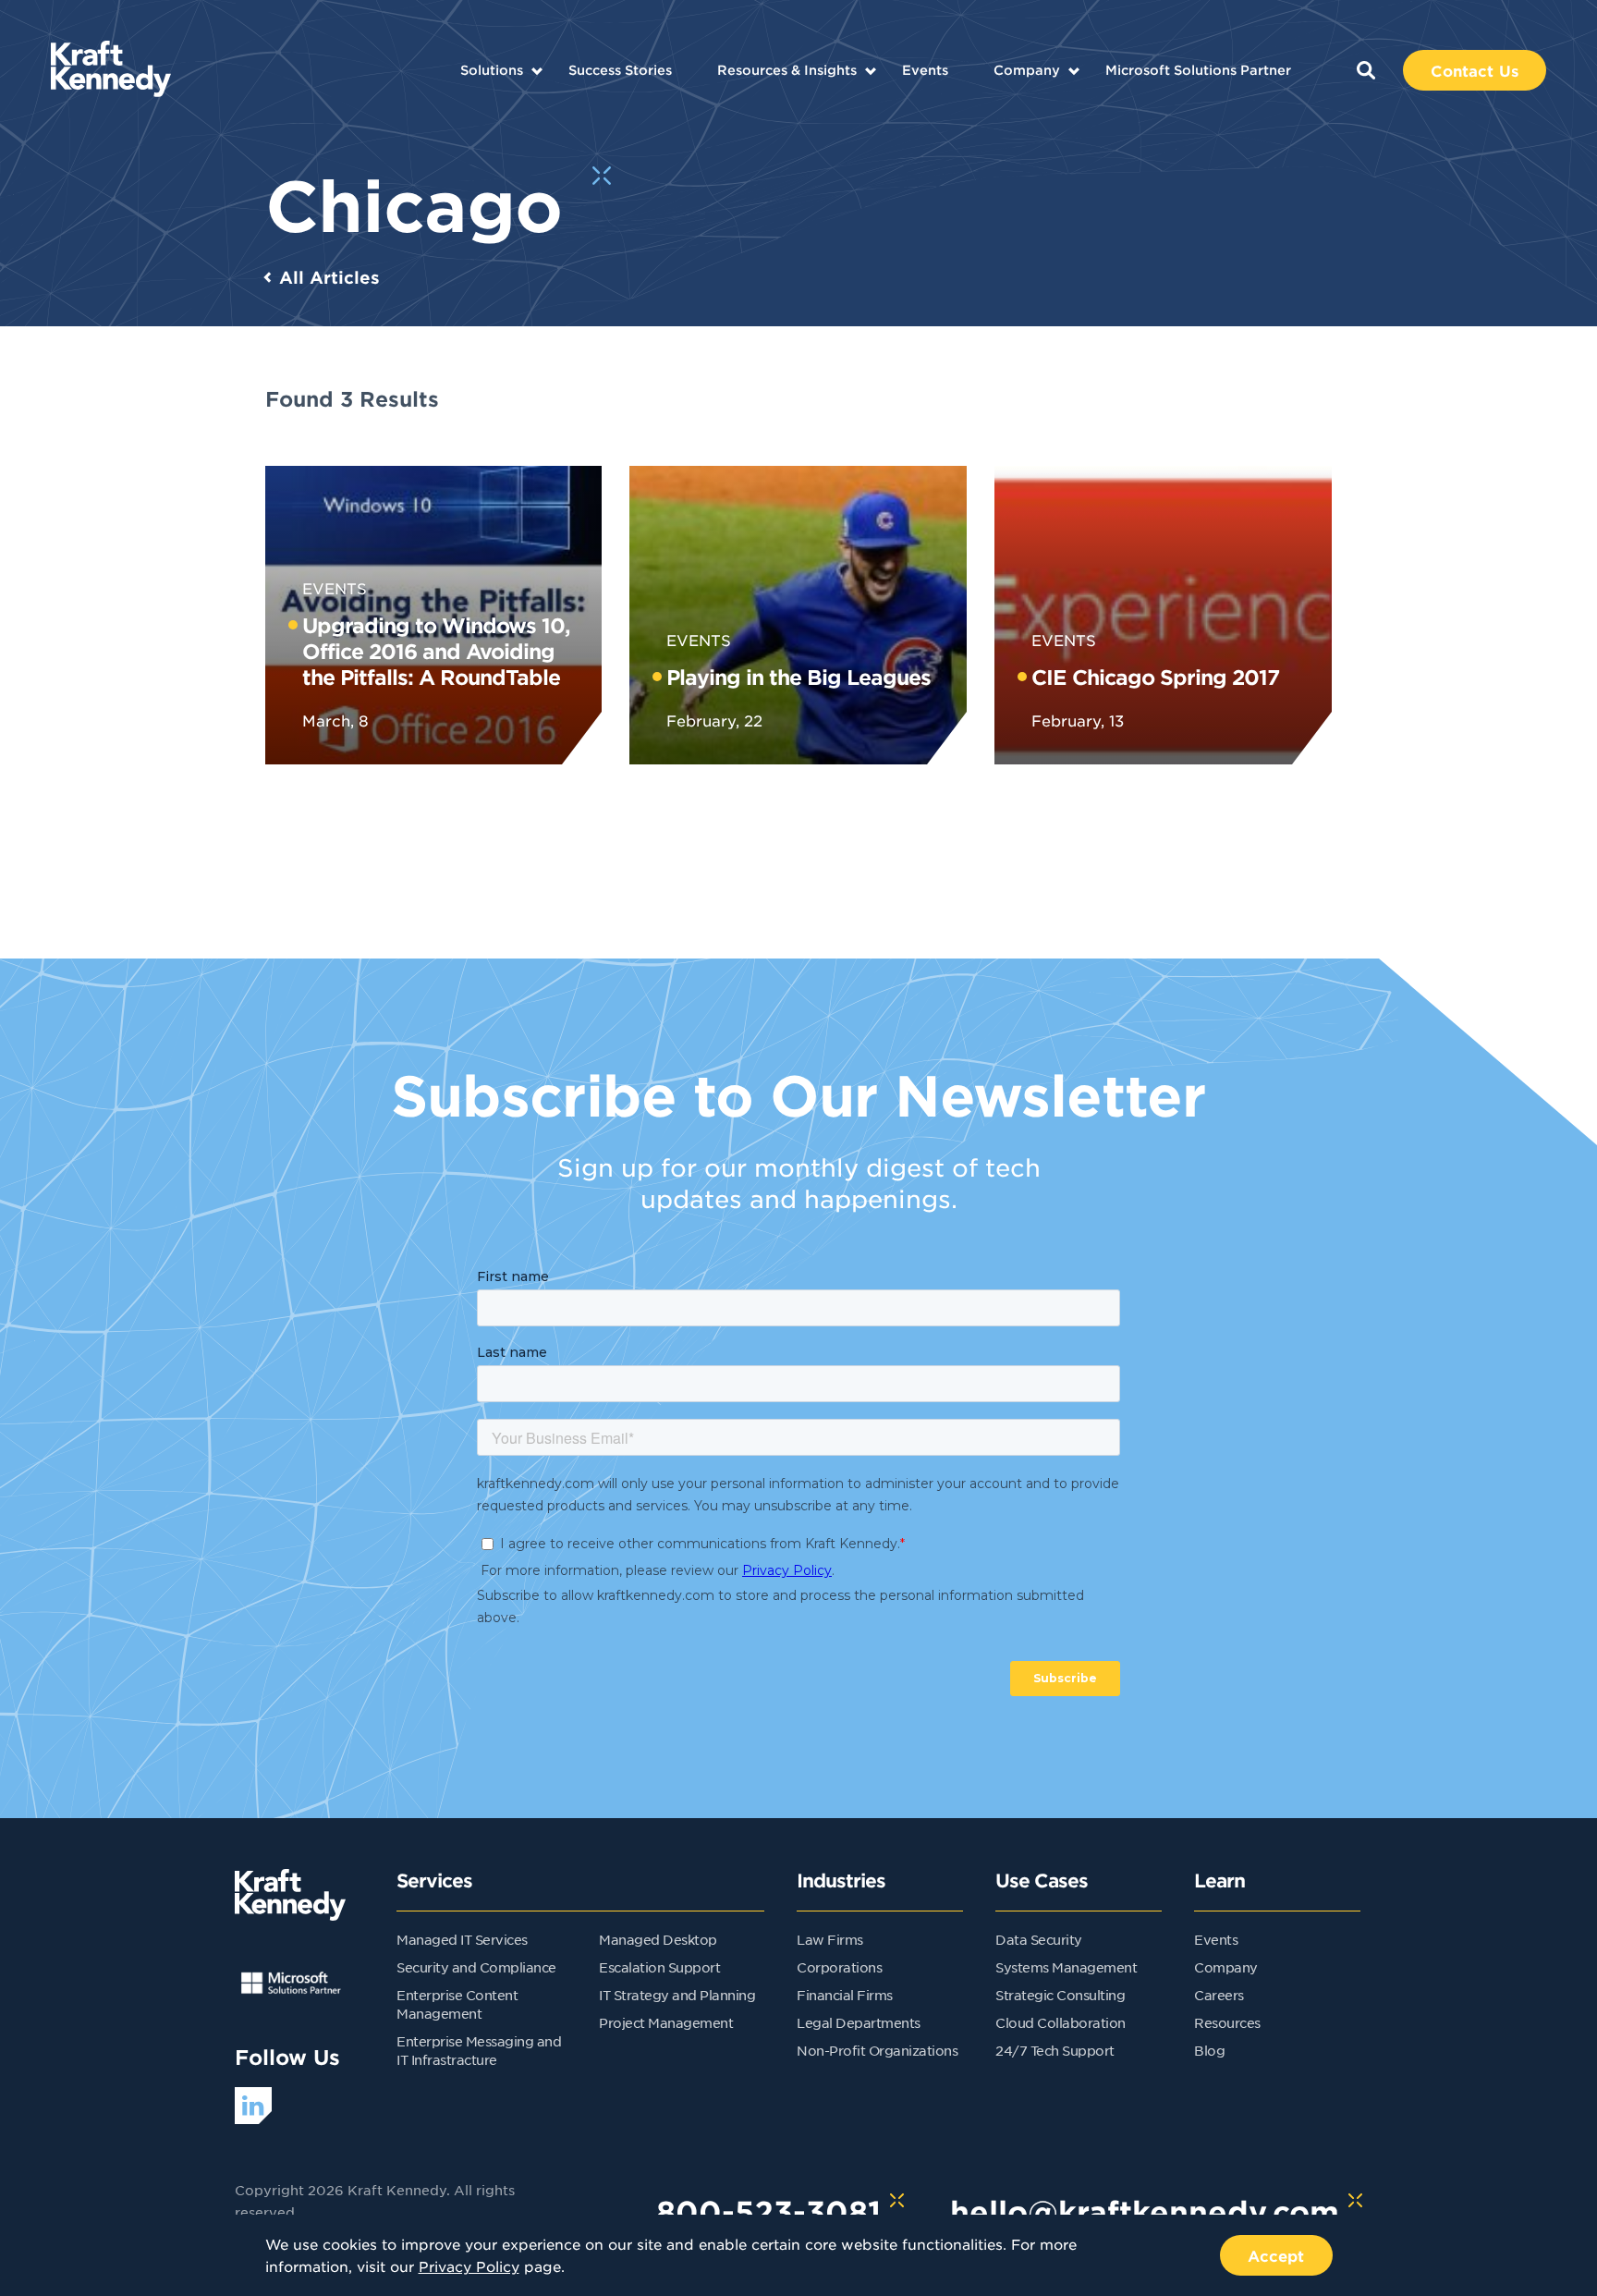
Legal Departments (859, 2022)
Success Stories (620, 70)
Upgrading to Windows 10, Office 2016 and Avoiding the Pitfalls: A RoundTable (436, 651)
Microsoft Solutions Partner (1198, 70)
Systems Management (1066, 1967)
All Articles (329, 277)
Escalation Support (659, 1967)
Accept (1276, 2255)
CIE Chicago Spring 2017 (1155, 677)
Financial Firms (845, 1995)
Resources (1227, 2022)
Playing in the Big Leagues (798, 677)
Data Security (1039, 1939)
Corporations (839, 1967)
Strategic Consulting (1060, 1995)
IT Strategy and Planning (677, 1995)
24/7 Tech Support (1055, 2050)
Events (925, 70)
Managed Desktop (658, 1939)
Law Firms (830, 1939)
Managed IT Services (462, 1939)
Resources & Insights (787, 70)
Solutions (492, 70)
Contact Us (1475, 70)
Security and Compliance (476, 1967)
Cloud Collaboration (1061, 2022)
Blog (1209, 2050)
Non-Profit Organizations (877, 2050)
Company (1027, 70)
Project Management (666, 2022)
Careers (1219, 1995)
